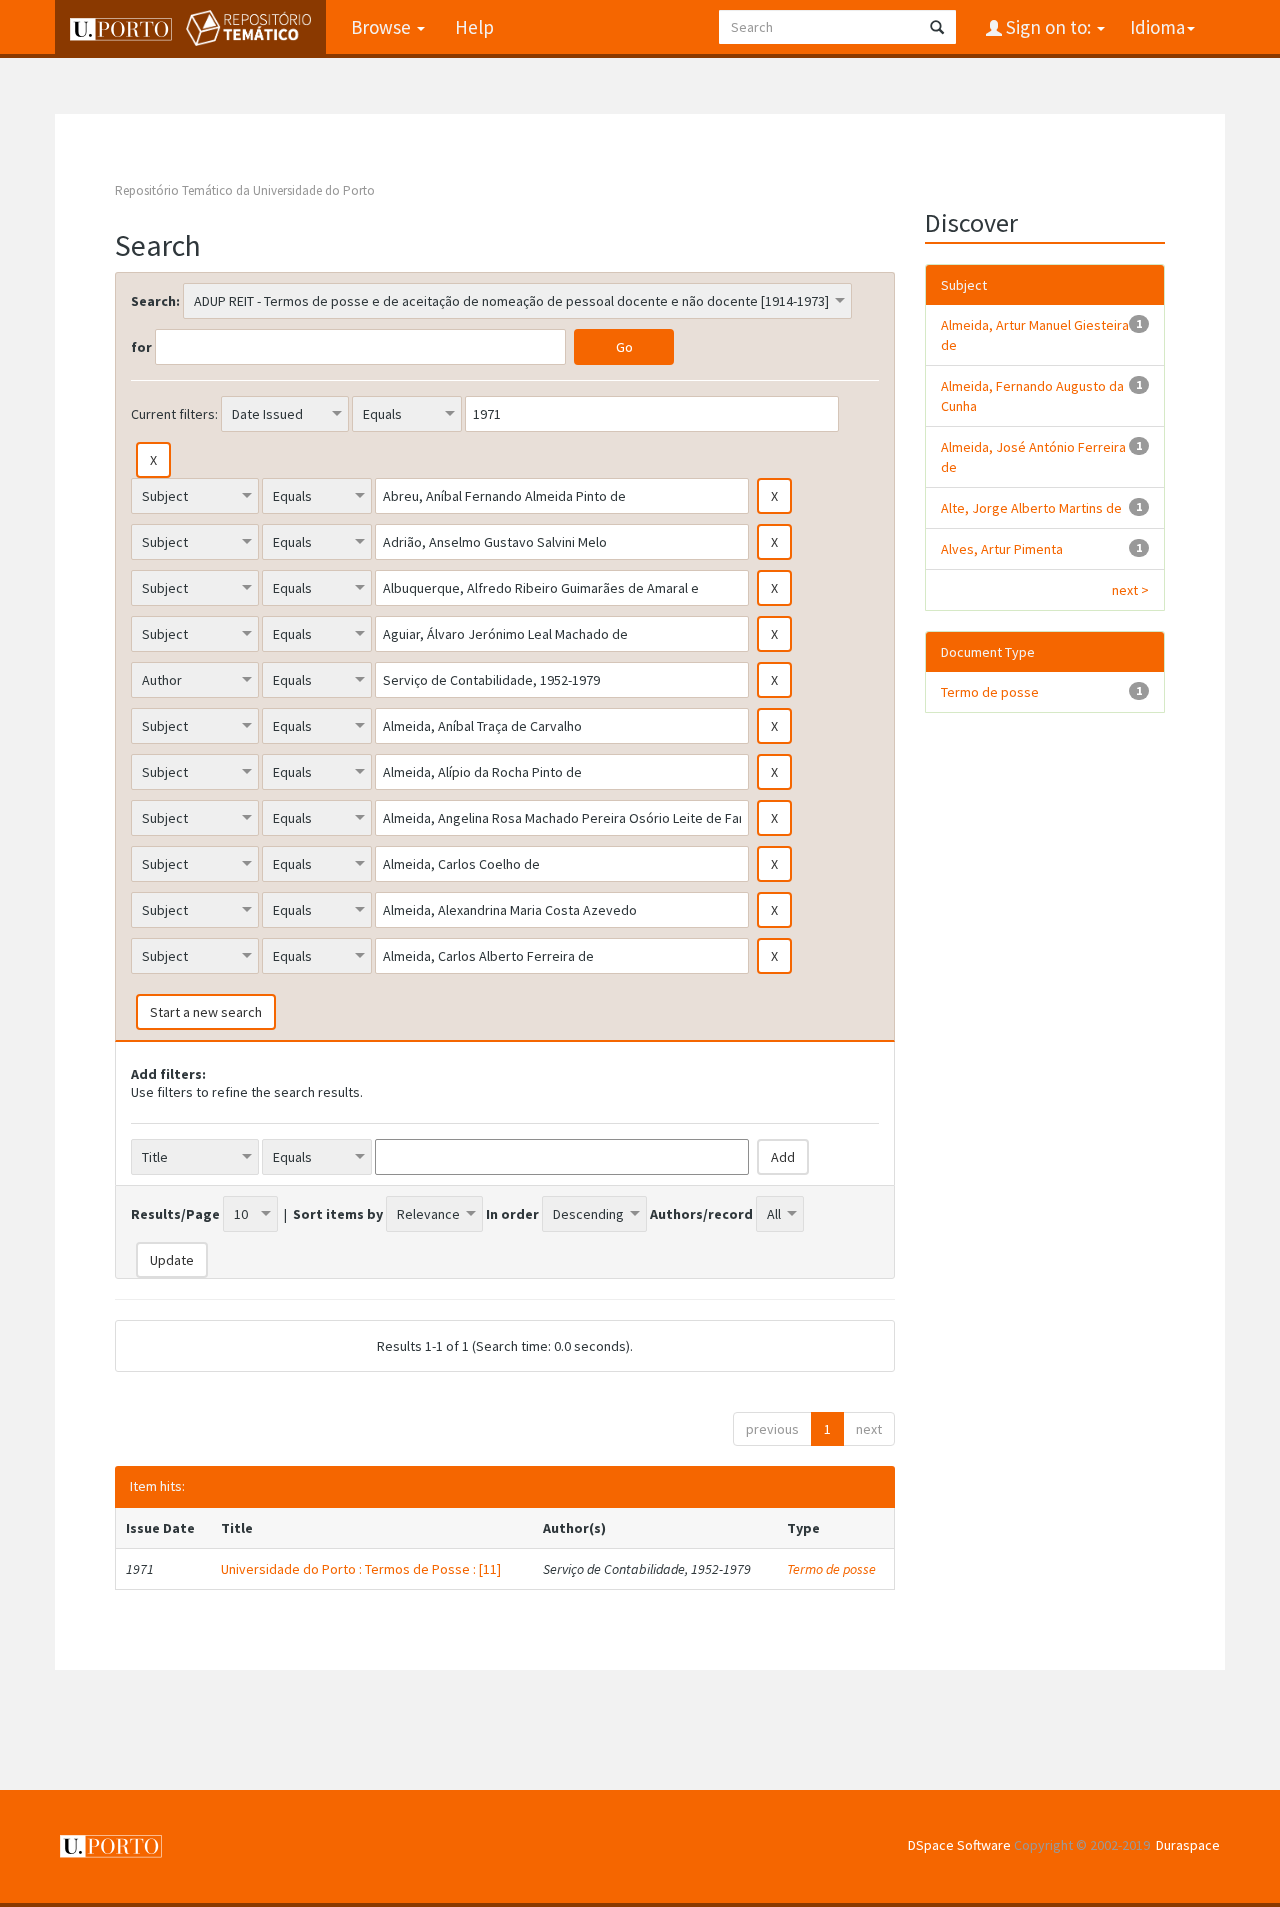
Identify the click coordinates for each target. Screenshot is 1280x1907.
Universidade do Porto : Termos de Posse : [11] (361, 1569)
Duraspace (1188, 1845)
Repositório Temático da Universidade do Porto (245, 190)
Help (474, 27)
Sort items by (338, 1214)
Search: (155, 301)
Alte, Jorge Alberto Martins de (1031, 508)
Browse (383, 27)
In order (512, 1214)
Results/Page (175, 1214)
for (141, 347)
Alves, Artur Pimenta (1002, 549)
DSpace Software (959, 1845)
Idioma (1157, 27)
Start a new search (206, 1012)
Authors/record (701, 1214)
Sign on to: (1048, 27)
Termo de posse (831, 1569)
